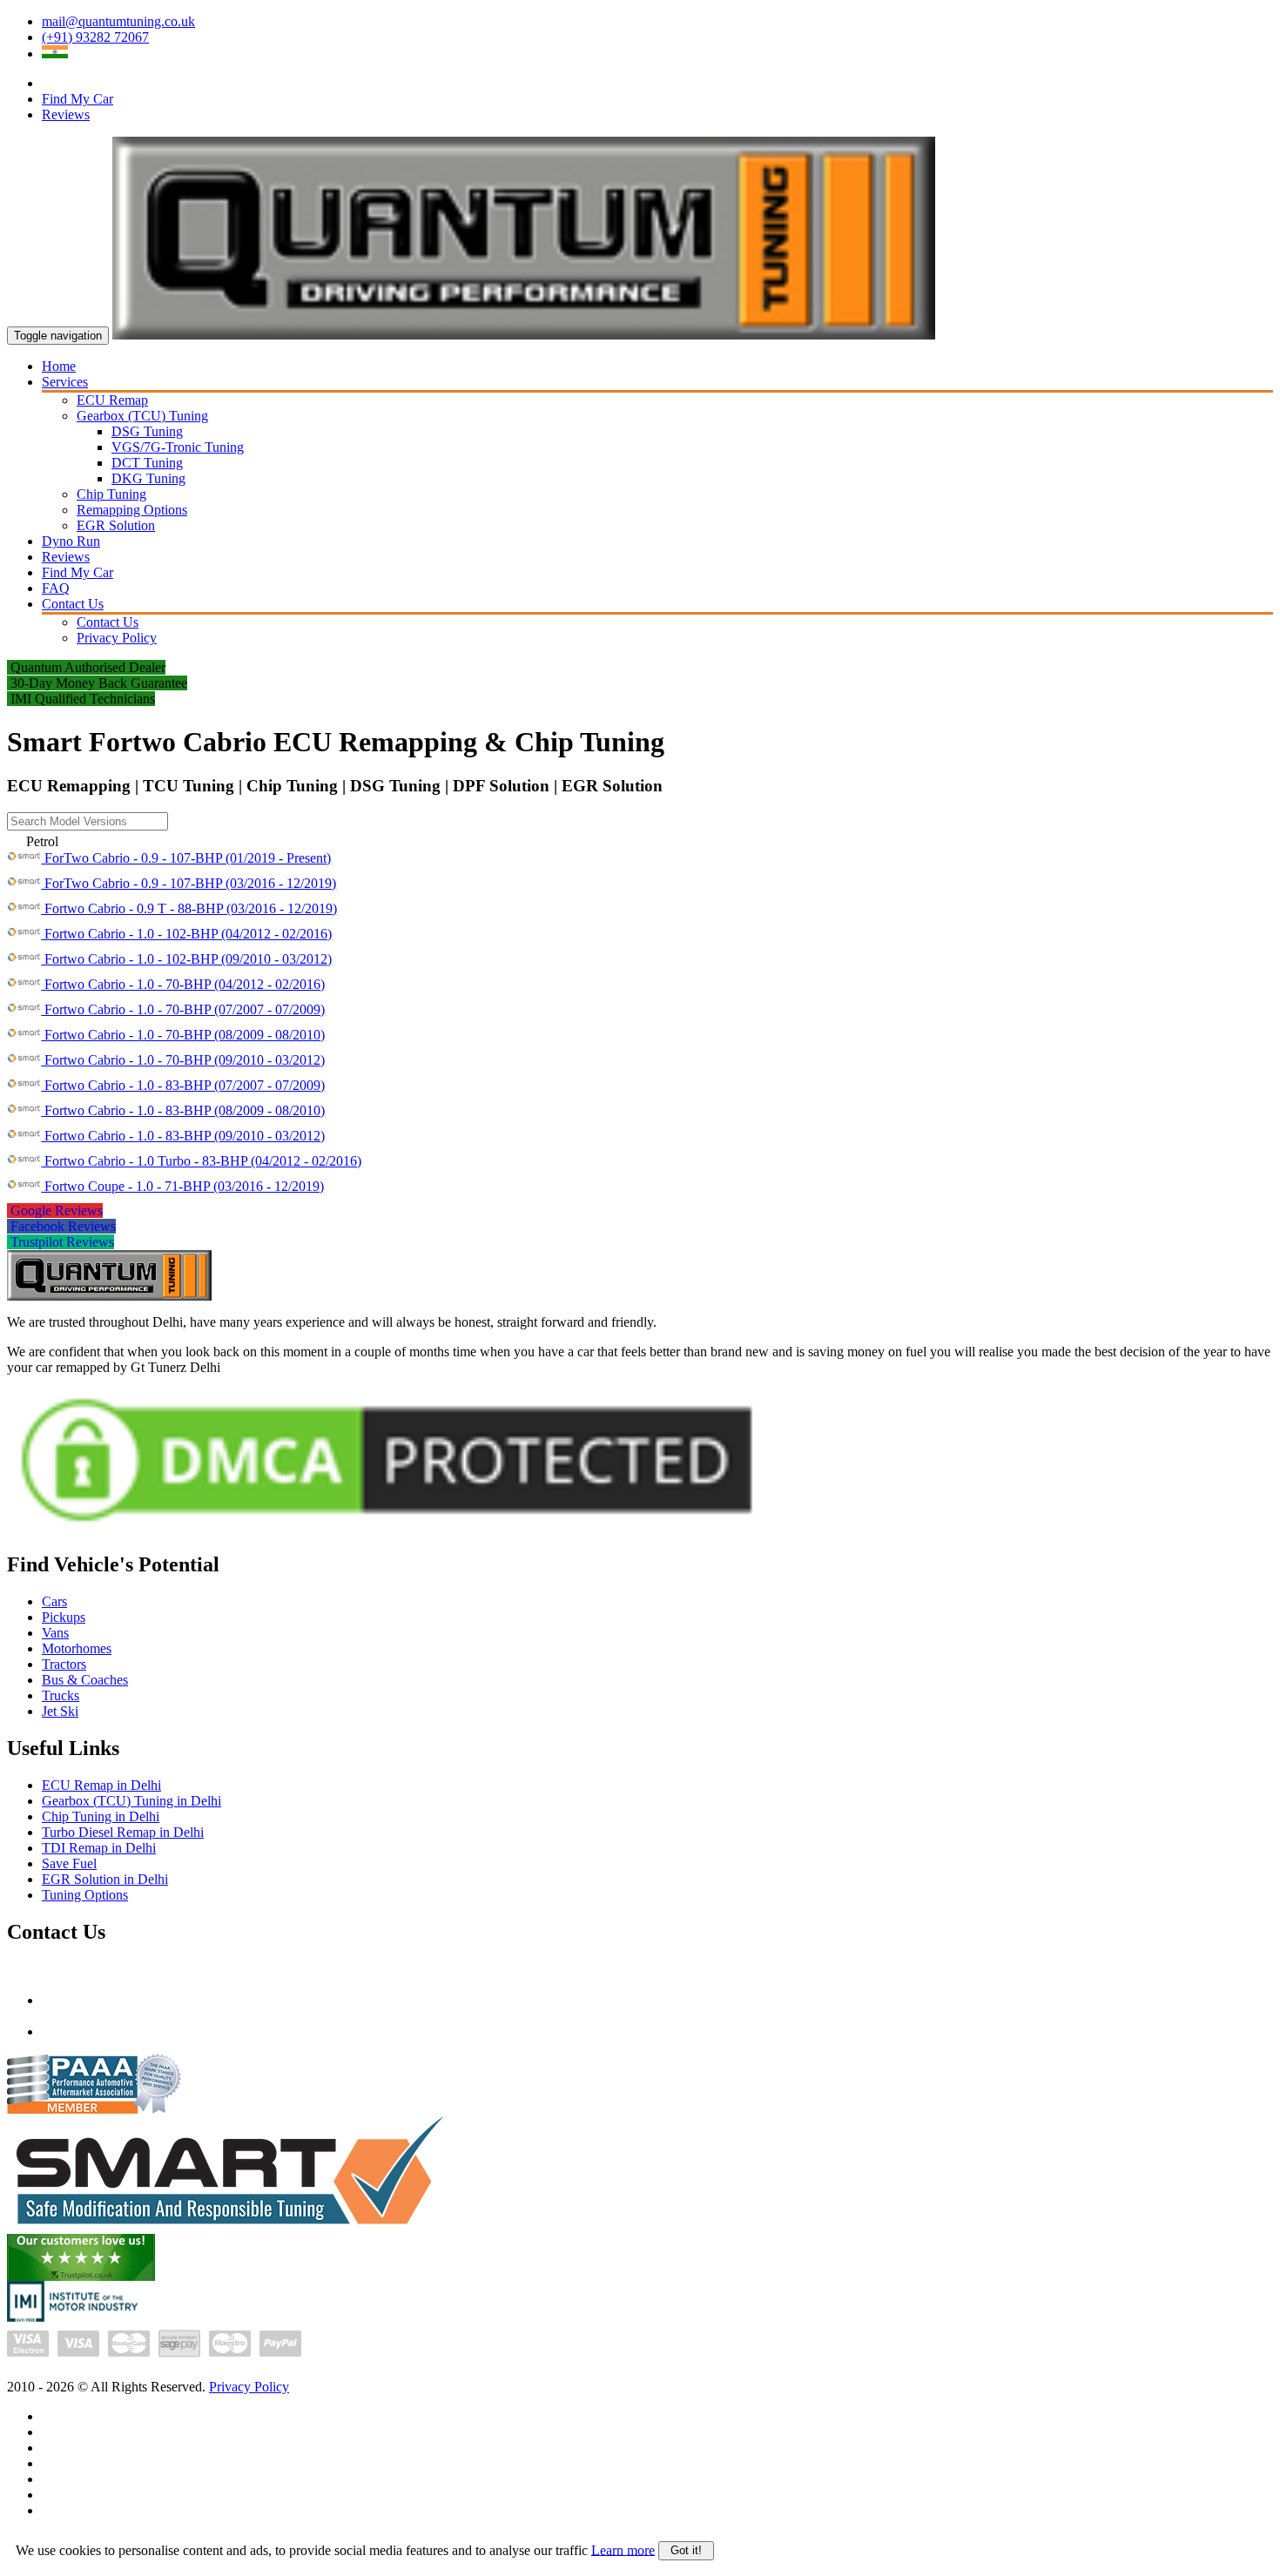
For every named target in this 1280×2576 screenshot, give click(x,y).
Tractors (64, 1664)
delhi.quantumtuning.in (105, 2031)
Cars (54, 1601)
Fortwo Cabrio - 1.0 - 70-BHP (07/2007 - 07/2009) (183, 1009)
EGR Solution (116, 525)
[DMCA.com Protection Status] (387, 1531)
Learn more (623, 2549)
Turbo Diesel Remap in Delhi (123, 1832)
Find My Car (77, 99)
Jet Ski (60, 1711)
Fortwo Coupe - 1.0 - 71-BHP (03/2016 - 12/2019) (182, 1186)
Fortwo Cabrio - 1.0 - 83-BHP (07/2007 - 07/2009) (183, 1085)
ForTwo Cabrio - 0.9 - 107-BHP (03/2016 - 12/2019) (189, 883)
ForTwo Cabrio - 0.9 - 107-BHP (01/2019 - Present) (186, 858)
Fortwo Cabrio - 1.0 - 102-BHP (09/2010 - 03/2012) (186, 959)
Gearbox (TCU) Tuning (142, 416)
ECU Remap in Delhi (101, 1785)
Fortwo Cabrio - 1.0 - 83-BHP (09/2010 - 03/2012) (183, 1136)
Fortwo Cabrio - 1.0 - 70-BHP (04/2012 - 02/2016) (183, 984)
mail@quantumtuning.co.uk (118, 21)
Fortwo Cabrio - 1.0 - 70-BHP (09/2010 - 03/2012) (183, 1060)
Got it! (686, 2550)
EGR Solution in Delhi (105, 1879)
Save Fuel (69, 1863)
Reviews (66, 114)
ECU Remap (112, 400)
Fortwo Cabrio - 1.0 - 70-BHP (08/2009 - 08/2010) (183, 1035)
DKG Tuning (148, 478)
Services (65, 382)
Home (59, 366)
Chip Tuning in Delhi (101, 1816)
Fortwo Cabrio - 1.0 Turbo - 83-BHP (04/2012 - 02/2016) (201, 1161)
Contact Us (73, 604)
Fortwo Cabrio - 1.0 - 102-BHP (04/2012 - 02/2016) (186, 934)
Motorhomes (77, 1648)
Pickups (64, 1617)
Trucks (61, 1695)
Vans (55, 1633)
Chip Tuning (111, 494)
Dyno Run (71, 541)
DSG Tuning (147, 431)
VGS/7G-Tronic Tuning (178, 447)
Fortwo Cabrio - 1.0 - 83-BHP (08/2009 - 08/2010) (183, 1110)
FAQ (56, 588)
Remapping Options (132, 510)
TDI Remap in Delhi (99, 1848)
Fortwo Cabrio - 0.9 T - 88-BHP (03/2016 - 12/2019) (189, 908)
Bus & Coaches (85, 1680)
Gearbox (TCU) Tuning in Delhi (131, 1801)
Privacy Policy (117, 638)
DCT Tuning (147, 463)
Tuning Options (85, 1895)
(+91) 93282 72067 (95, 37)
